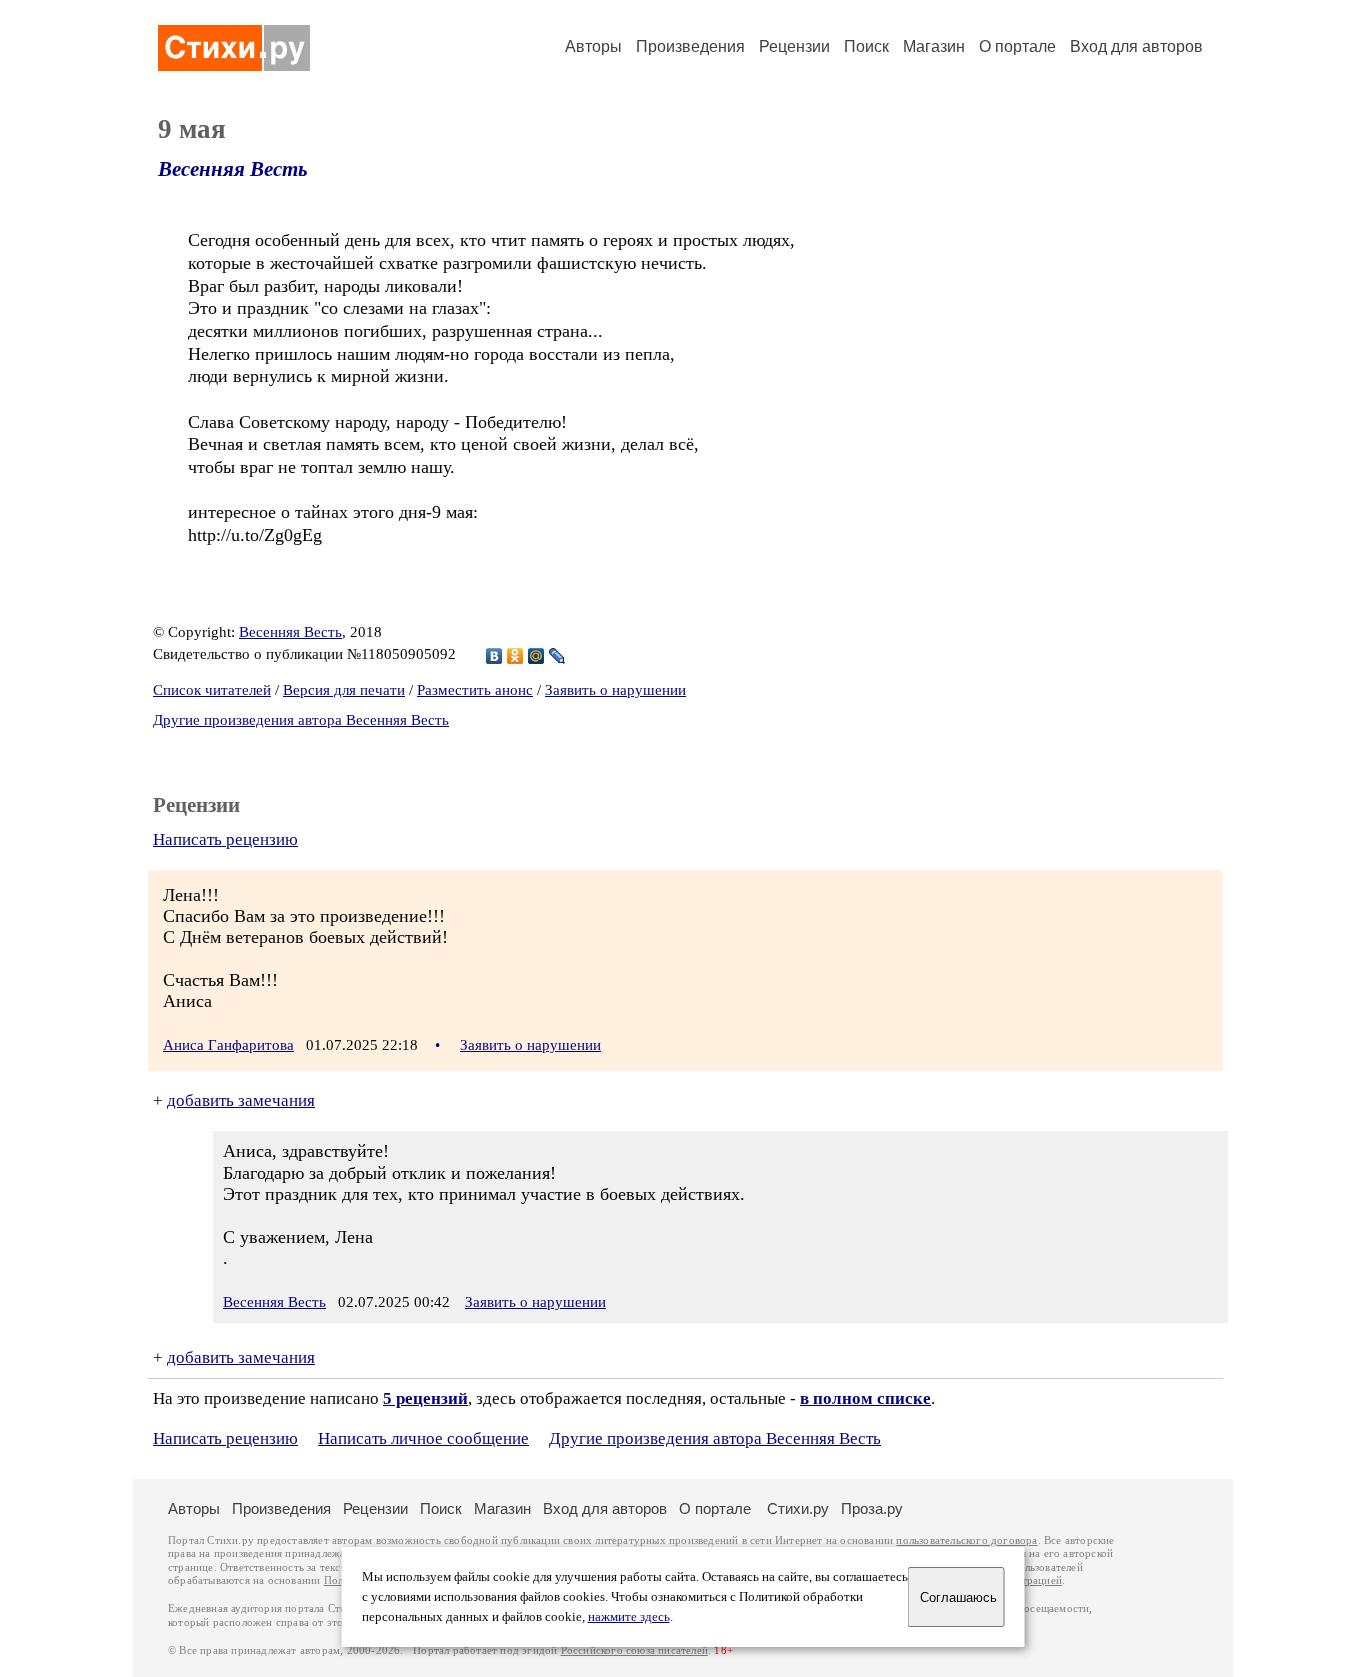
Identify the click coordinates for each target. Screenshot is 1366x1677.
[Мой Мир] (536, 656)
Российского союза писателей (634, 1650)
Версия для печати (344, 690)
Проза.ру (872, 1508)
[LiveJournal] (557, 656)
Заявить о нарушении (615, 690)
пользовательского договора (966, 1540)
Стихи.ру (798, 1508)
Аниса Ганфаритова (228, 1045)
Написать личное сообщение (423, 1438)
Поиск (866, 46)
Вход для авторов (1136, 46)
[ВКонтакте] (494, 656)
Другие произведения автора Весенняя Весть (301, 720)
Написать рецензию (225, 839)
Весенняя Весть (233, 169)
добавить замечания (241, 1100)
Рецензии (794, 46)
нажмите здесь (629, 1617)
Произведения (690, 46)
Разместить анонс (475, 690)
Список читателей (212, 690)
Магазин (934, 46)
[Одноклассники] (515, 656)
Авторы (593, 46)
